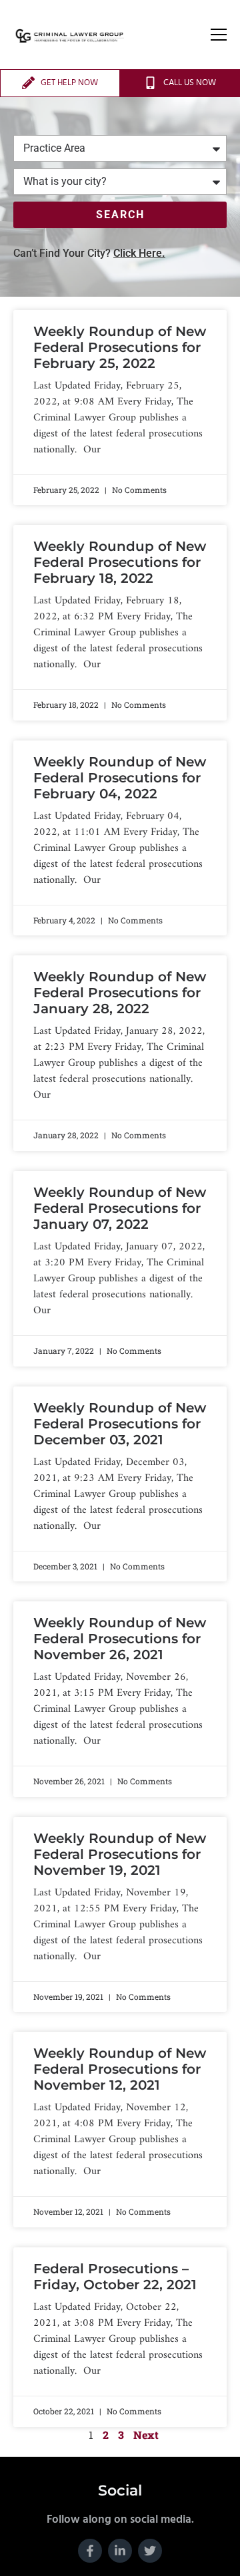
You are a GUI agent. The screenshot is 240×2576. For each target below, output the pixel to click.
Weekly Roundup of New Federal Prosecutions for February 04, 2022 (120, 778)
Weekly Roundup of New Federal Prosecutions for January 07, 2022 (120, 1208)
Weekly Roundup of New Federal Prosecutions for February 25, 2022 (120, 347)
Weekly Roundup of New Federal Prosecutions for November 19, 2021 (120, 1854)
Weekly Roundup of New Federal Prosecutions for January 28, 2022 (120, 993)
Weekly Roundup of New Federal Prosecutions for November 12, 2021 (120, 2069)
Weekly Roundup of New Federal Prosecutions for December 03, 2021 (120, 1424)
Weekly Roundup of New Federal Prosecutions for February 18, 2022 (120, 562)
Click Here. (139, 253)
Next (146, 2435)
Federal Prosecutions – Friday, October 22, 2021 (115, 2277)
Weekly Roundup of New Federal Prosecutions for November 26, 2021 (120, 1639)
